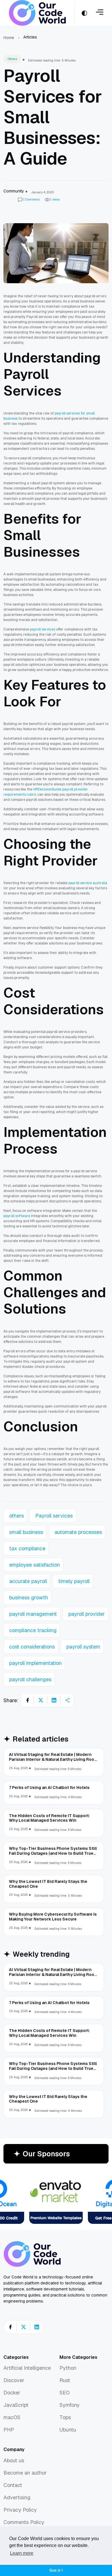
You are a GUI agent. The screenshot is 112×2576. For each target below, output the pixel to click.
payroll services (43, 629)
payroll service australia (88, 883)
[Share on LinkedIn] (54, 1700)
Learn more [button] (22, 2553)
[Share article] (67, 1700)
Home (9, 38)
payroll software (17, 1216)
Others (12, 59)
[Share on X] (41, 1700)
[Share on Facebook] (28, 1700)
